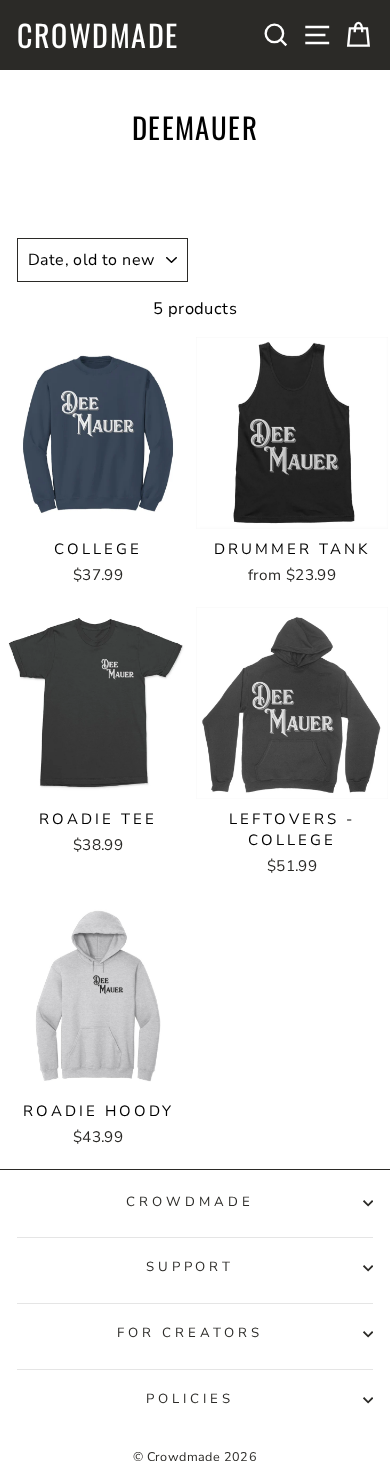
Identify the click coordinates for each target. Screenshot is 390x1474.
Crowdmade (98, 35)
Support (190, 1267)
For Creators (190, 1333)
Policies (190, 1399)
